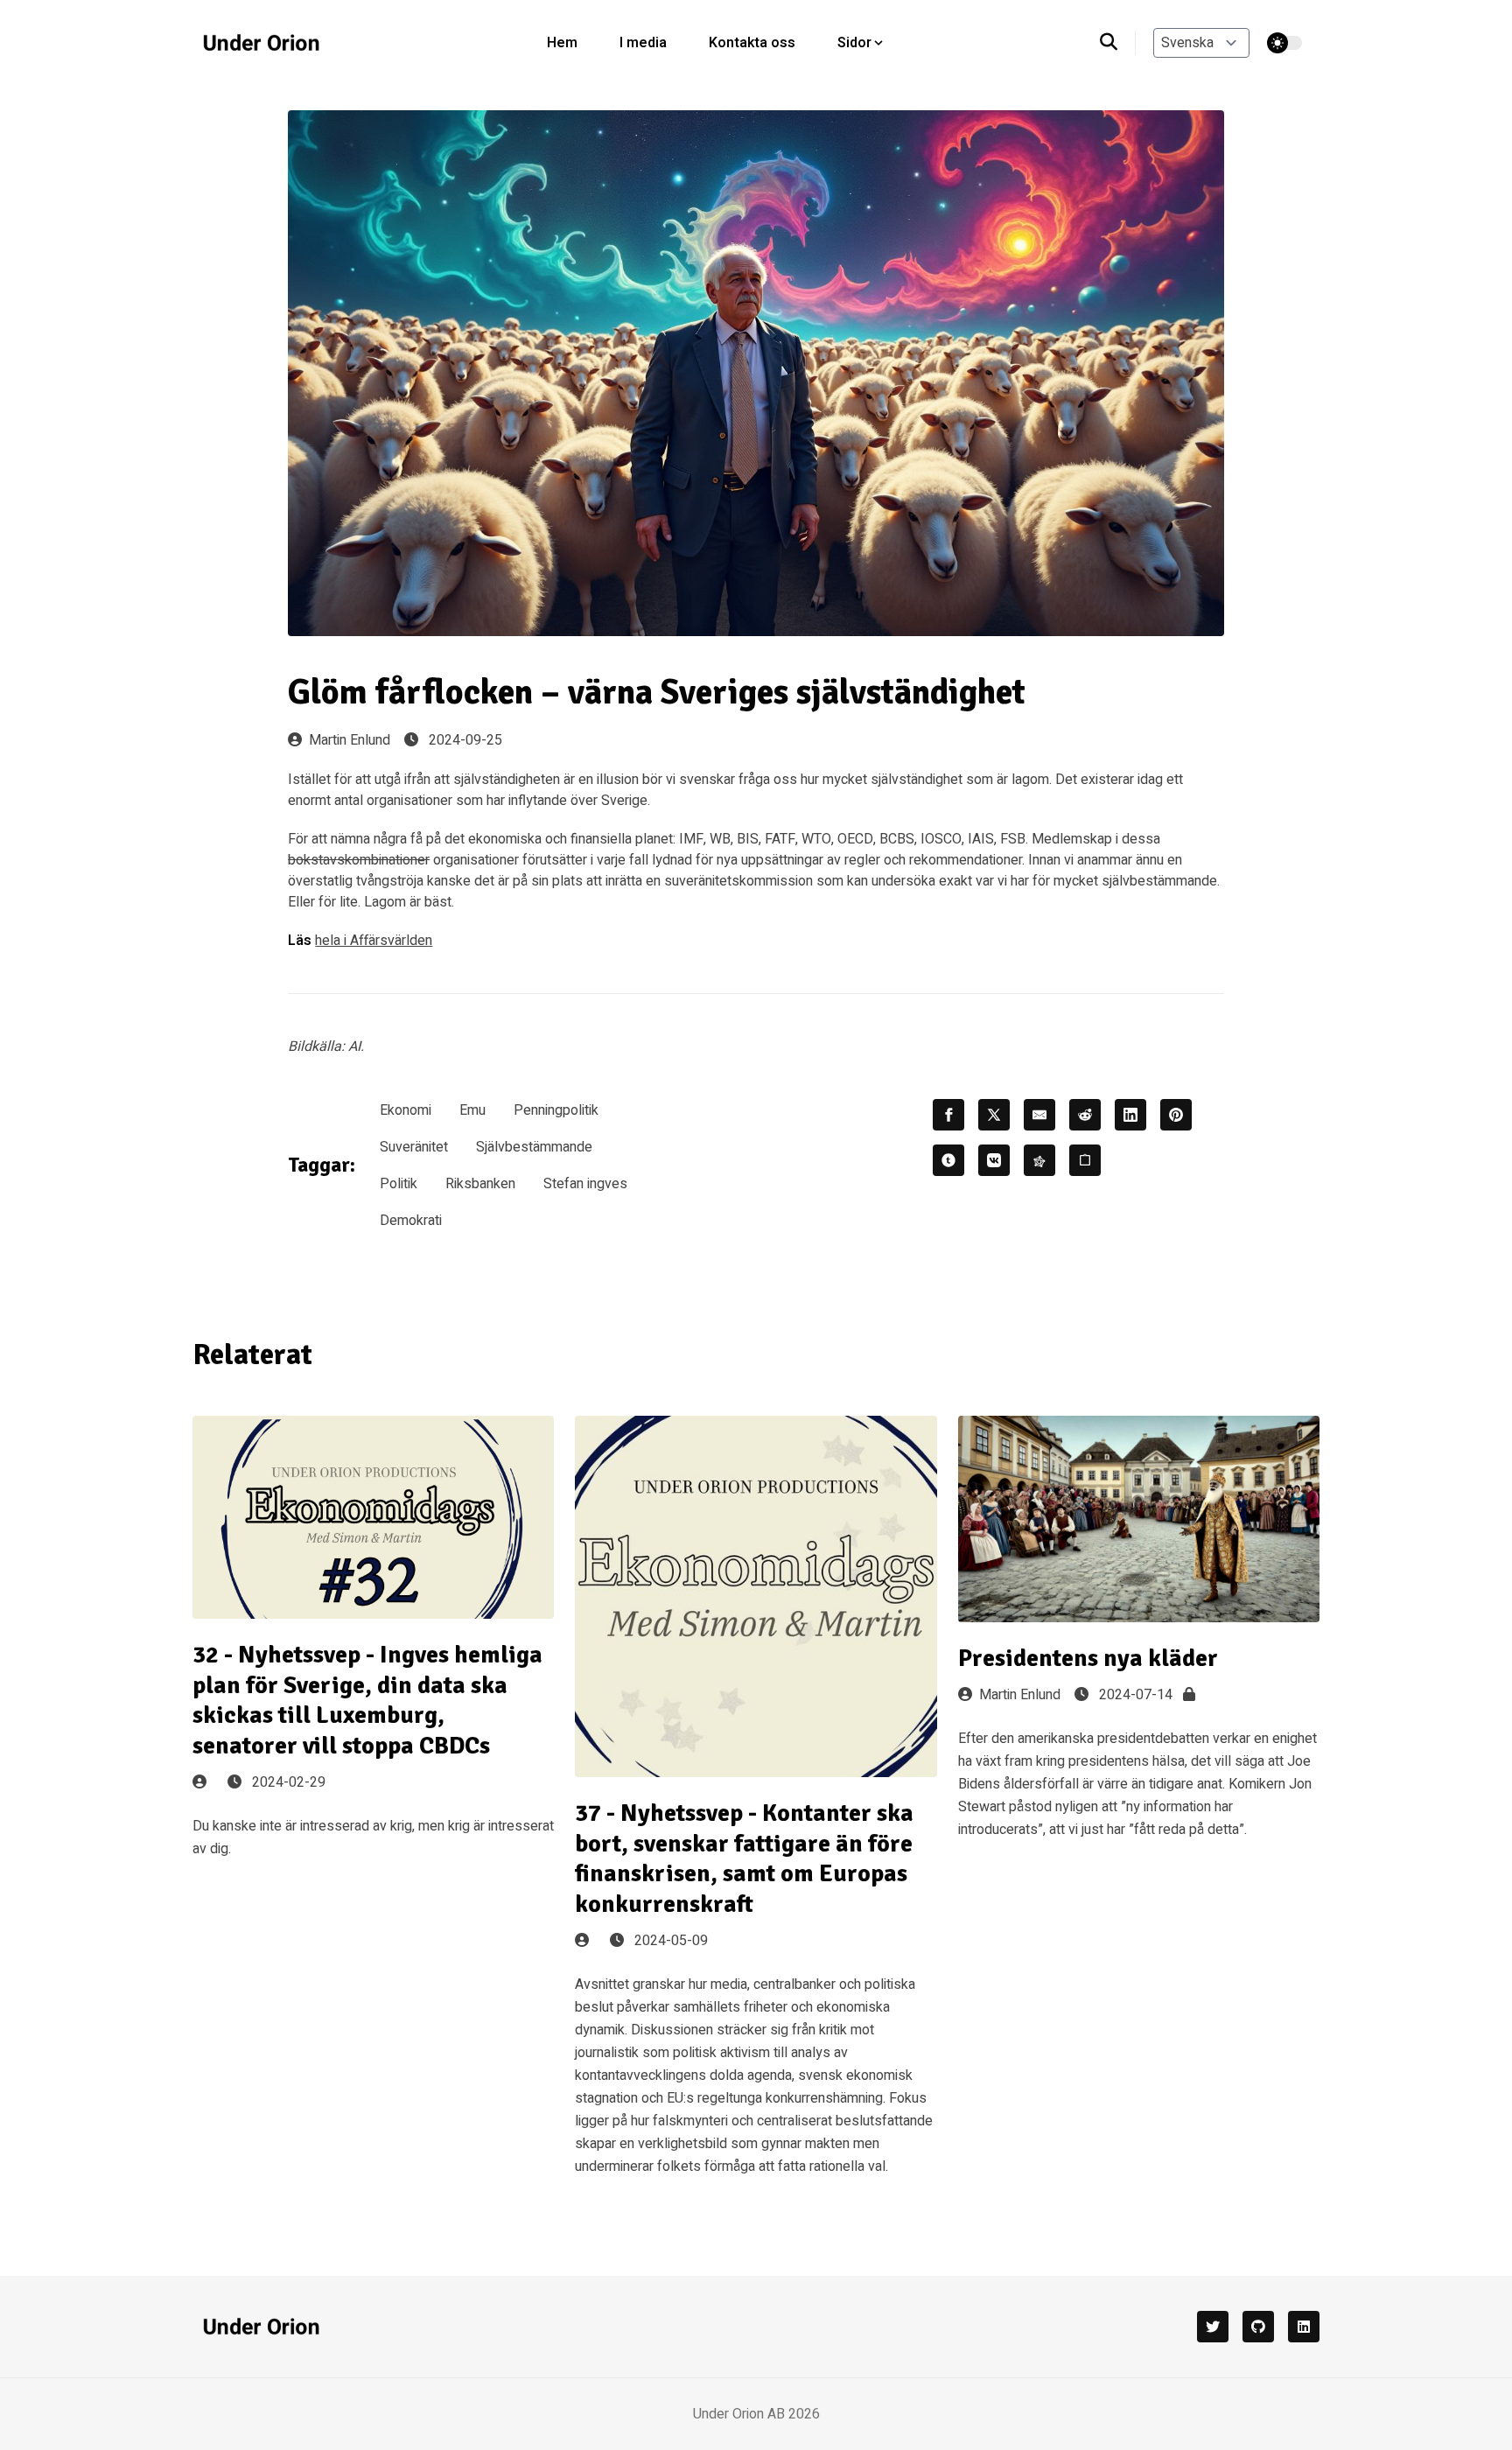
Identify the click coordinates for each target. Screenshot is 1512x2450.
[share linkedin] (1130, 1115)
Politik (399, 1184)
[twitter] (1213, 2327)
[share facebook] (948, 1115)
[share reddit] (1085, 1115)
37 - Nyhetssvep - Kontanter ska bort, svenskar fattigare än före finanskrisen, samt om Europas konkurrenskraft (744, 1858)
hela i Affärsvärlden (374, 941)
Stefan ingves (585, 1184)
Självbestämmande (534, 1147)
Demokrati (411, 1221)
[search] (1118, 43)
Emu (472, 1110)
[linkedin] (1304, 2327)
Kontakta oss (752, 43)
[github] (1258, 2327)
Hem (562, 43)
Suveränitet (414, 1147)
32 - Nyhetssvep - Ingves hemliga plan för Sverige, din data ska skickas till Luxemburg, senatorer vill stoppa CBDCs (367, 1700)
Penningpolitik (556, 1110)
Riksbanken (480, 1184)
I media (643, 43)
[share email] (1039, 1115)
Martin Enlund (350, 740)
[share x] (994, 1115)
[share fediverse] (1039, 1160)
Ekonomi (406, 1110)
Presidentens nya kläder (1088, 1658)
